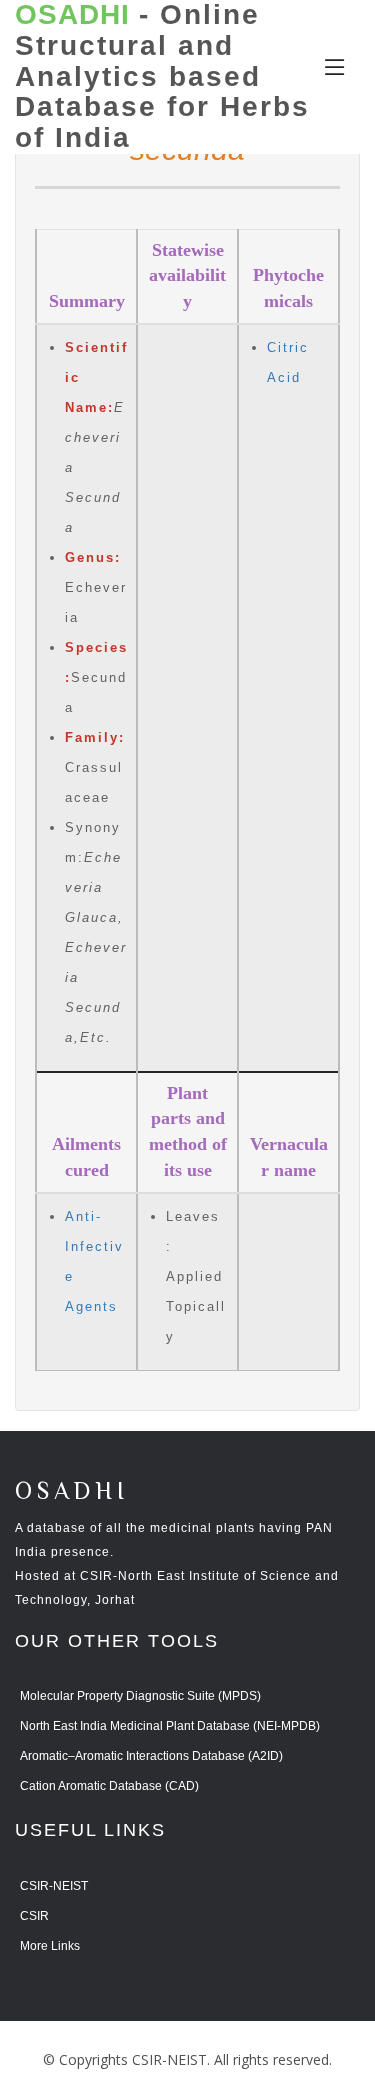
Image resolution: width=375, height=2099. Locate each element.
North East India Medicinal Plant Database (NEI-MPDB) (170, 1726)
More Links (50, 1946)
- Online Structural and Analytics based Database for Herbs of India (162, 76)
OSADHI (72, 1492)
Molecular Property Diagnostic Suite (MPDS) (140, 1696)
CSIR (34, 1916)
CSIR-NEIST (54, 1886)
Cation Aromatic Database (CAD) (109, 1786)
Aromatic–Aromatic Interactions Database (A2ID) (151, 1756)
